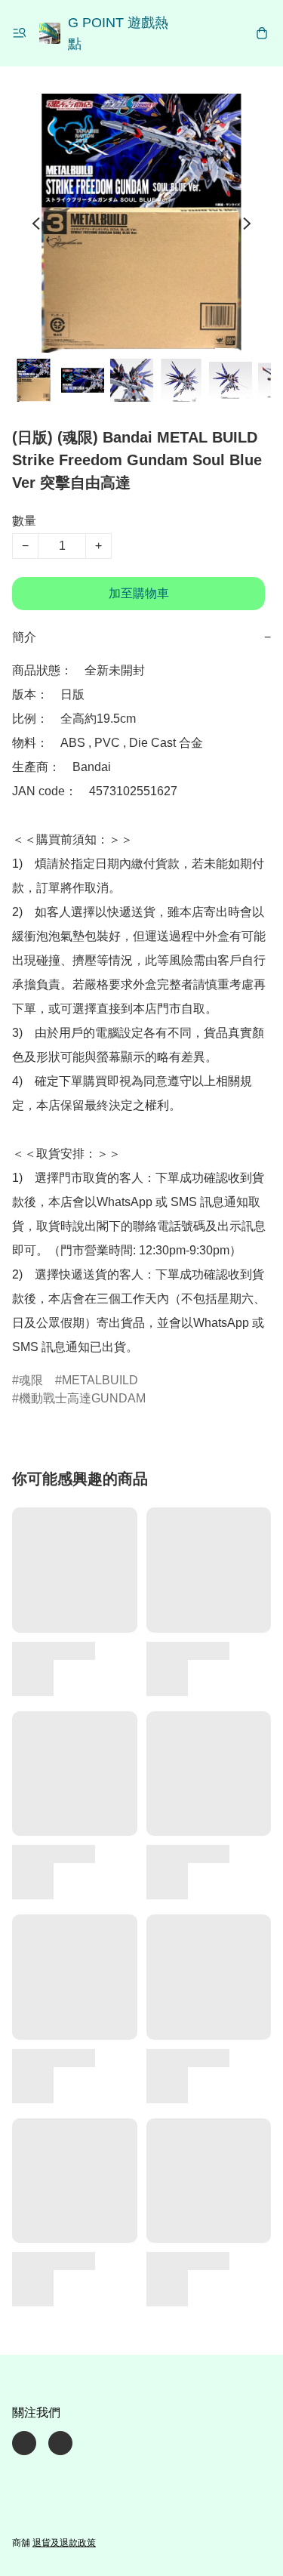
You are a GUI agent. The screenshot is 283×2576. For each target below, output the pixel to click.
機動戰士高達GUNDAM (82, 1398)
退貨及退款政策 (64, 2543)
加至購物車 (139, 593)
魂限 (31, 1380)
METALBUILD (100, 1380)
